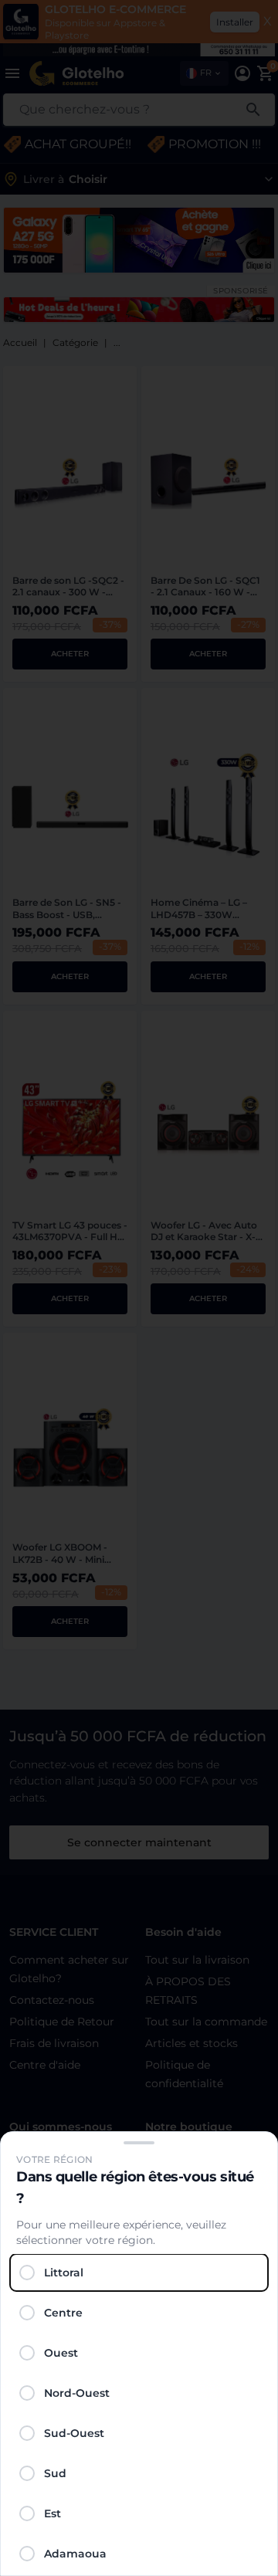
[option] (139, 2273)
